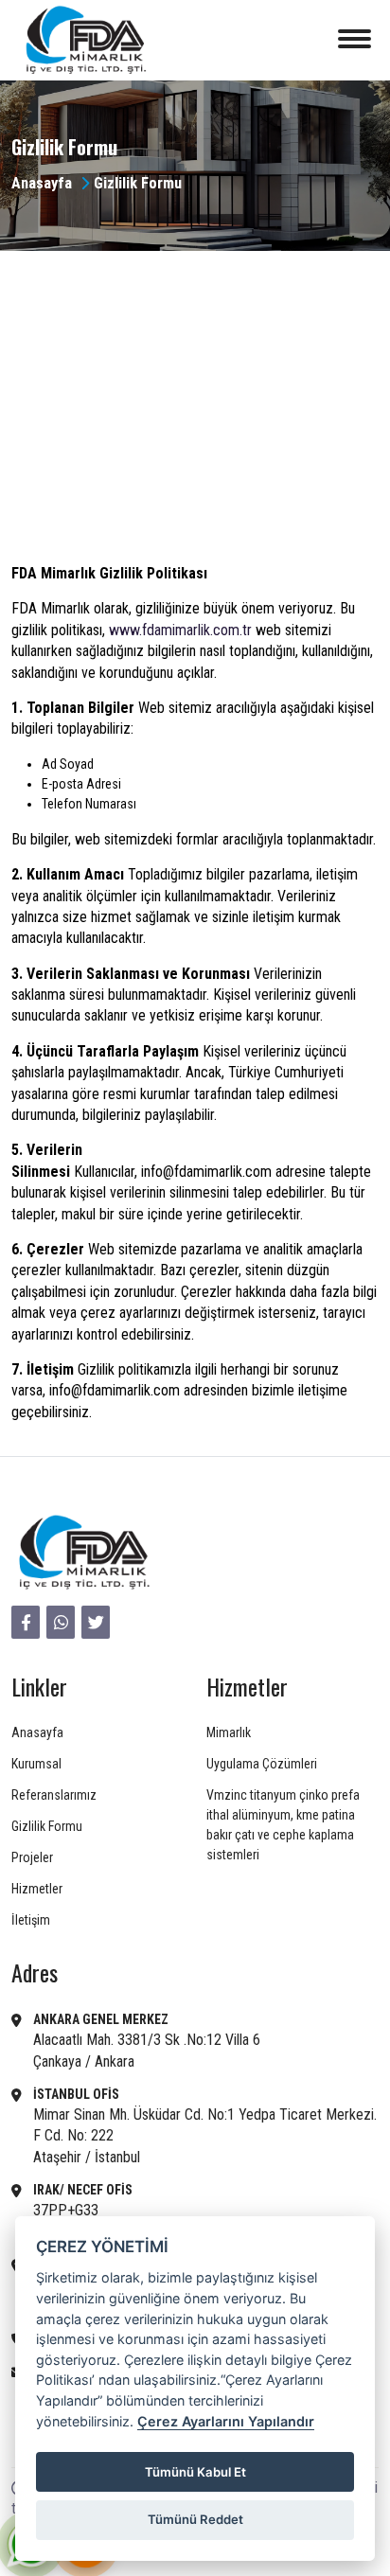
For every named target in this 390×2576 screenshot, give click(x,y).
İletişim (31, 1920)
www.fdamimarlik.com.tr (180, 630)
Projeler (32, 1857)
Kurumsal (36, 1764)
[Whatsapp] (61, 1622)
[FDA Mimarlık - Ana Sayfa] (84, 40)
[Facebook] (26, 1622)
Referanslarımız (54, 1795)
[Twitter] (96, 1622)
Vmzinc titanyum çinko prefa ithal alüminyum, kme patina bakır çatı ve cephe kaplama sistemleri (283, 1825)
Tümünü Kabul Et (195, 2472)
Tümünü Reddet (195, 2519)
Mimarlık (229, 1732)
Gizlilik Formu (47, 1826)
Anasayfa (42, 183)
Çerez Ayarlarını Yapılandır (226, 2421)
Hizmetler (37, 1889)
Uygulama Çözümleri (262, 1764)
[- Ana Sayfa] (82, 1553)
